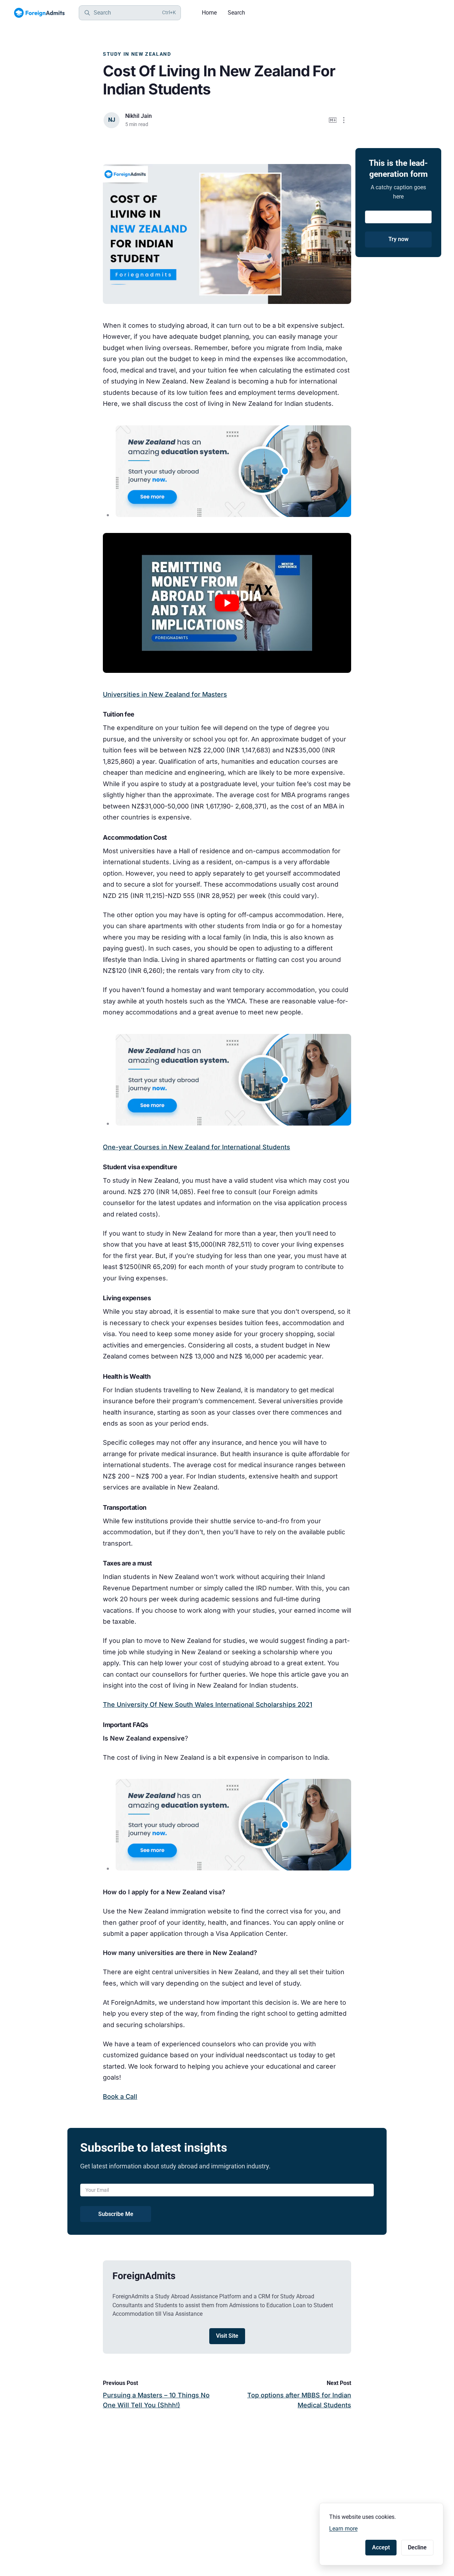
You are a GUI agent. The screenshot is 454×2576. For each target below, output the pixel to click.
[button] (344, 120)
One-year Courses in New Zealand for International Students (196, 1147)
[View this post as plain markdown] (333, 120)
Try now (398, 239)
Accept (381, 2547)
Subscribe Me (116, 2214)
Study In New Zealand (137, 54)
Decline (417, 2547)
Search (236, 13)
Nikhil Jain (139, 116)
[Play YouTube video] (227, 603)
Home (209, 13)
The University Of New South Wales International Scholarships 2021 (207, 1704)
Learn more (343, 2529)
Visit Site (227, 2336)
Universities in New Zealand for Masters (165, 694)
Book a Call (120, 2096)
